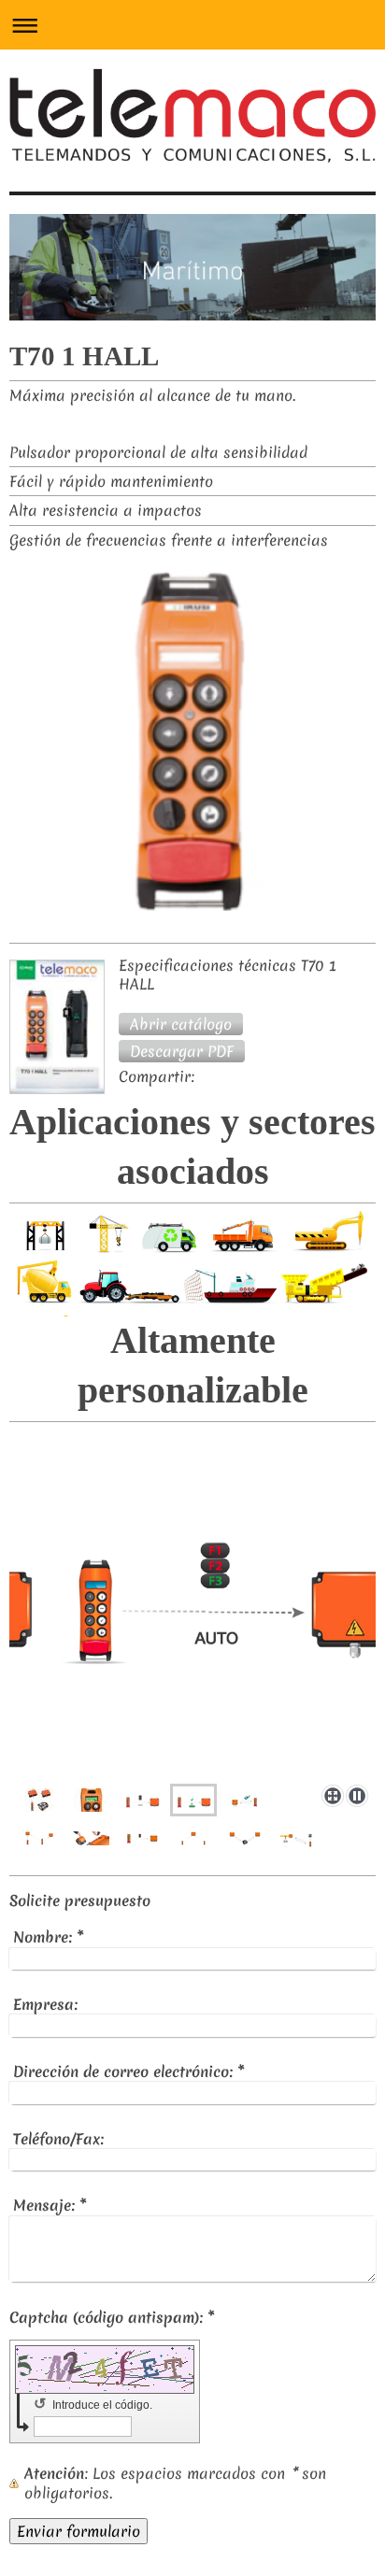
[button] (181, 1024)
